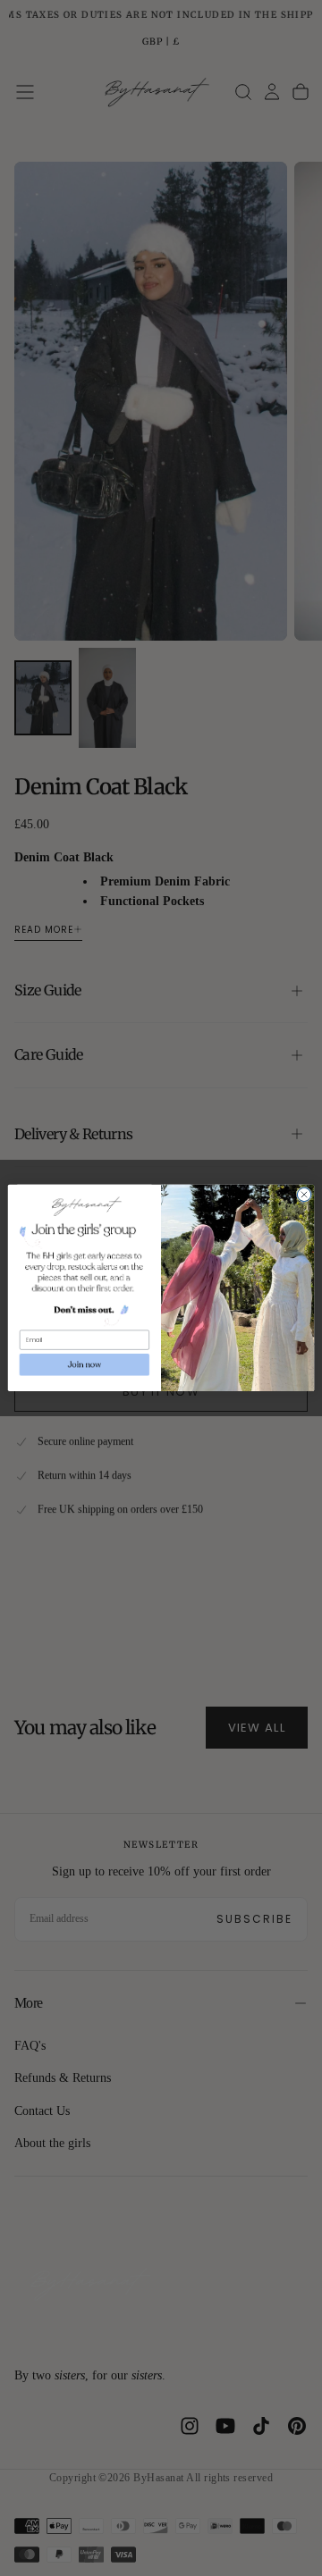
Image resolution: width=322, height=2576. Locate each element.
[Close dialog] (304, 1194)
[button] (84, 1364)
